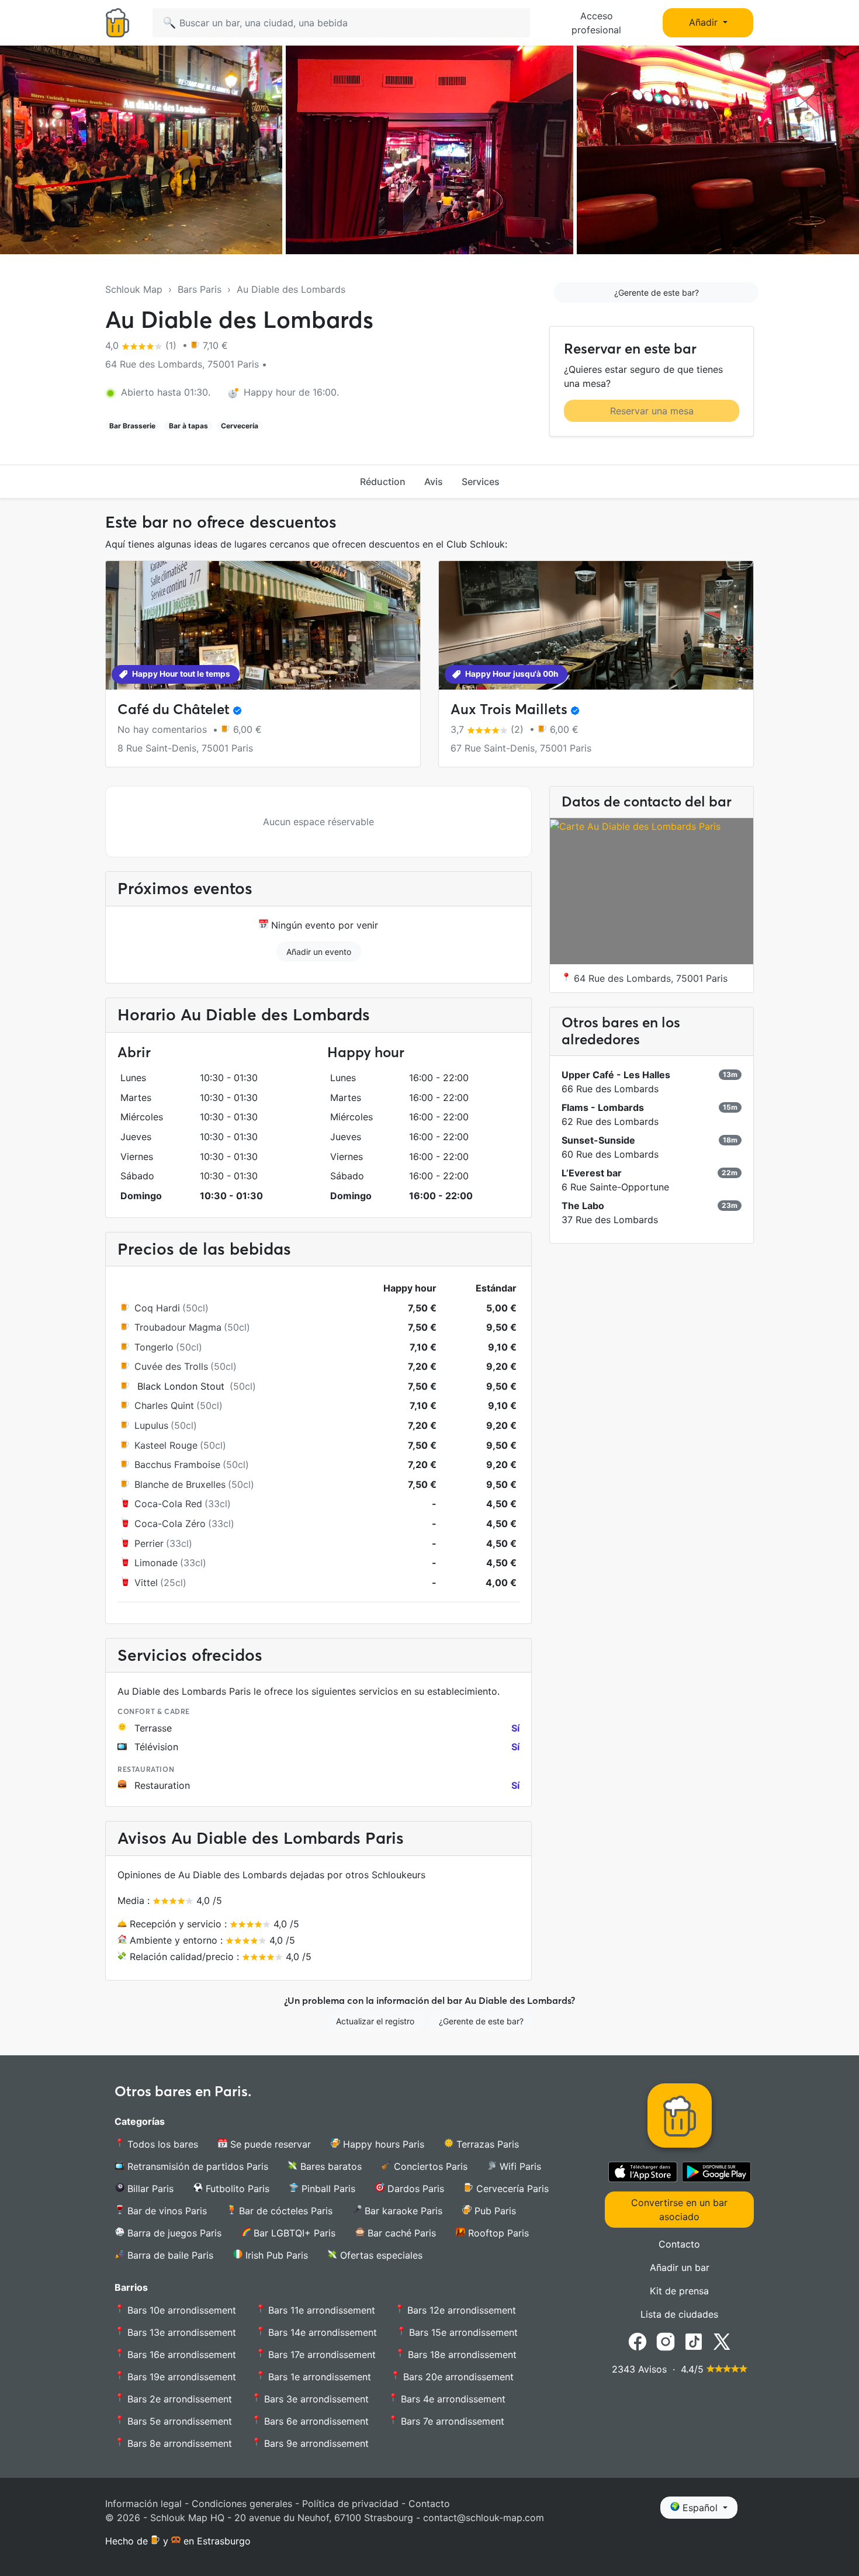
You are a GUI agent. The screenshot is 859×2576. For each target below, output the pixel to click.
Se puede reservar (269, 2144)
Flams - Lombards (603, 1107)
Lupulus (151, 1425)
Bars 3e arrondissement (315, 2399)
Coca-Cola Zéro (170, 1524)
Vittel (146, 1583)
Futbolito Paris (236, 2189)
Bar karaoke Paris (402, 2211)
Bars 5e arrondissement (178, 2421)
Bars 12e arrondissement (460, 2310)
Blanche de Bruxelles (180, 1484)
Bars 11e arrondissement (320, 2310)
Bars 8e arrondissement (178, 2443)
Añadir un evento (319, 952)
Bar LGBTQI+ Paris (293, 2233)
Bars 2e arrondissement (178, 2399)
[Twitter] (722, 2340)
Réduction (383, 482)
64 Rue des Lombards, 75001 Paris (649, 978)
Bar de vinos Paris (166, 2211)
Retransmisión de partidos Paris (196, 2166)
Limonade (156, 1563)
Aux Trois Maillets (509, 709)
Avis (434, 482)
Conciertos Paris (429, 2166)
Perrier (149, 1543)
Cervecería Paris (511, 2189)
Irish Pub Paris (275, 2255)
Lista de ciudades (679, 2314)
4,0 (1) (142, 345)
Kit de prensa (679, 2291)
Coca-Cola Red (168, 1504)
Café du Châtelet (174, 709)
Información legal (143, 2504)
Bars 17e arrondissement (321, 2355)
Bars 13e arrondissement (180, 2332)
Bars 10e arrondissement (180, 2310)
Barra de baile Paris (169, 2255)
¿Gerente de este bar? (657, 292)
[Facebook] (638, 2340)
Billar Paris (149, 2189)
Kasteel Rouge (166, 1445)
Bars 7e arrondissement (451, 2421)
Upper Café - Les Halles (616, 1075)
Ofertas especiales (380, 2255)
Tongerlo (154, 1347)
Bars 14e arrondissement (321, 2332)
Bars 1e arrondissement (318, 2377)
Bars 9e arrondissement (315, 2443)
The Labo (583, 1206)
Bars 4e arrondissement (452, 2399)
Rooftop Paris (497, 2233)
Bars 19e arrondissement (180, 2377)
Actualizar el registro (375, 2021)
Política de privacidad (350, 2504)
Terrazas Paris (486, 2144)
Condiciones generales (242, 2504)
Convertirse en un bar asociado (679, 2210)
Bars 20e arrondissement (457, 2377)
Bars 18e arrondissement (461, 2355)
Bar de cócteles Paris (284, 2211)
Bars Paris (200, 289)
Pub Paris (494, 2211)
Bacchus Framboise (177, 1464)
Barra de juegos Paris (173, 2233)
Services (481, 482)
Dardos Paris (414, 2189)
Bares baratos (330, 2166)
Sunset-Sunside (598, 1140)
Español (700, 2508)
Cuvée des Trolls (171, 1366)
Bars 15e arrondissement (462, 2332)
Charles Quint (164, 1405)
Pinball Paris (327, 2189)
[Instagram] (666, 2340)
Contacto (679, 2244)
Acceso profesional (596, 23)
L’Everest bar (592, 1173)
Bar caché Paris (400, 2233)
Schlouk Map (134, 289)
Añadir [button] (705, 22)
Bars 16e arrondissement (180, 2355)
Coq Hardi (157, 1308)
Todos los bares (161, 2144)
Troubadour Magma (178, 1327)
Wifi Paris (519, 2166)
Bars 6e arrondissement (315, 2421)
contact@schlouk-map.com (484, 2518)
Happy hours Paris (382, 2144)
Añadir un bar (680, 2267)
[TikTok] (694, 2340)
